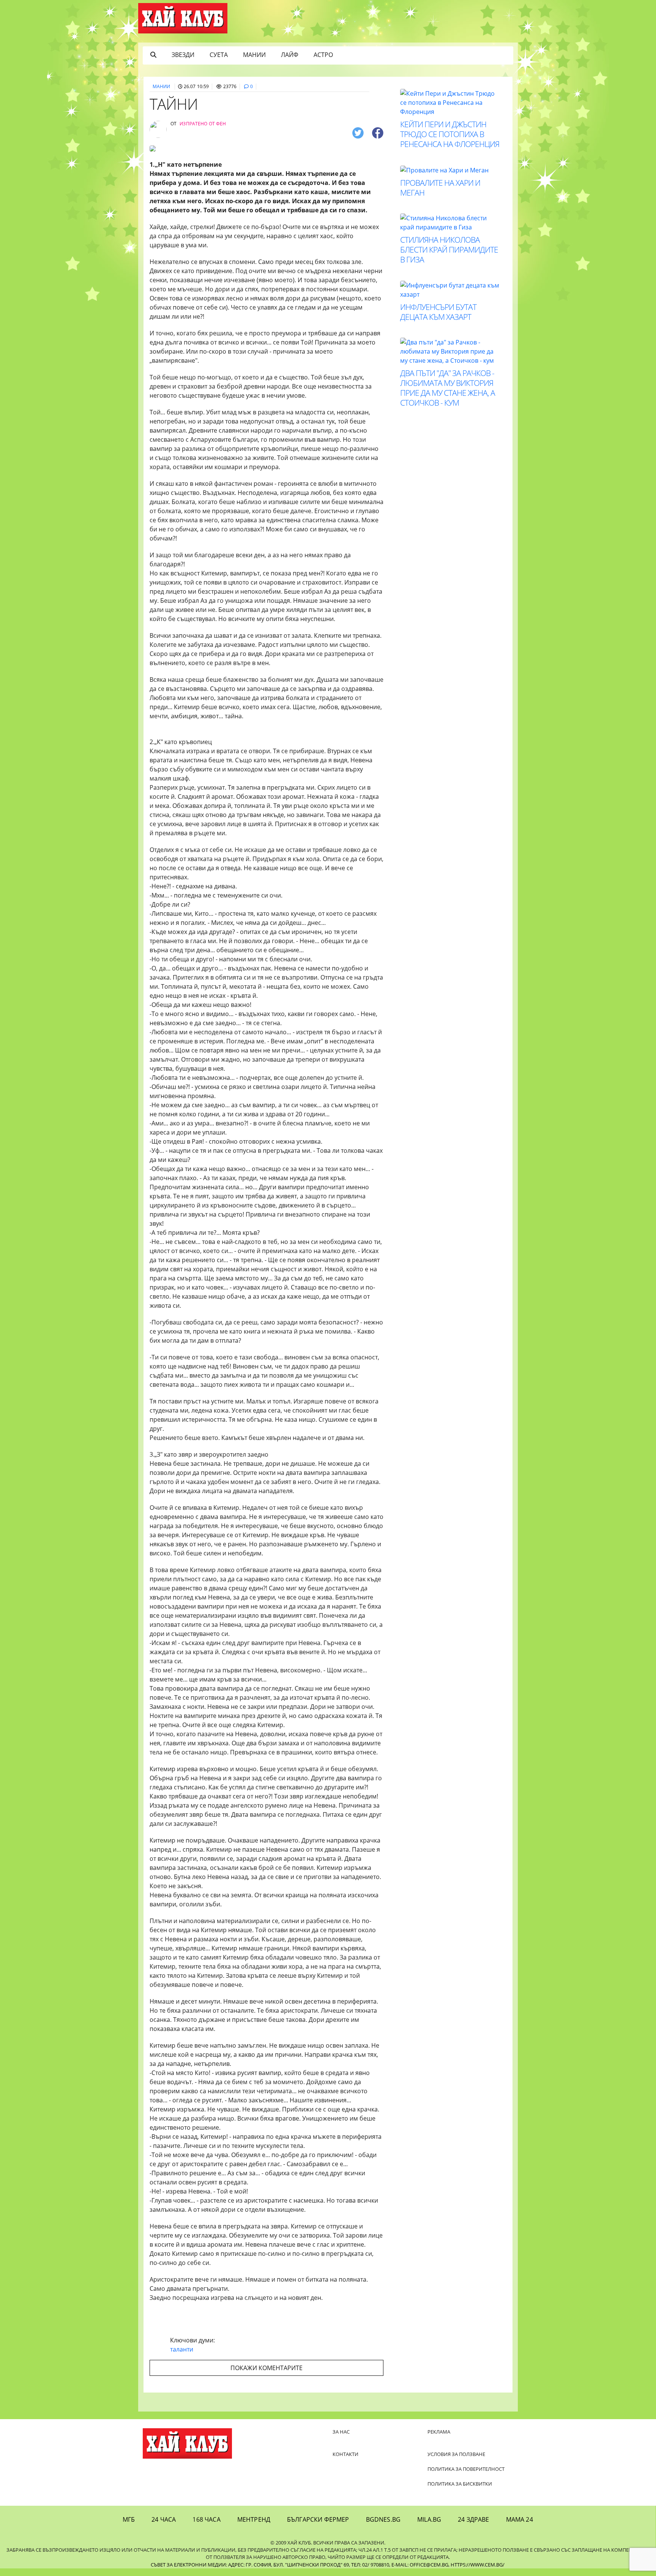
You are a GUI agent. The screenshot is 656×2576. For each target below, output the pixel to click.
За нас (341, 2432)
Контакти (345, 2454)
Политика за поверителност (466, 2469)
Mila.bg (429, 2519)
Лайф (290, 55)
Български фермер (318, 2519)
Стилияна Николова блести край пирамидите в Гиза (449, 250)
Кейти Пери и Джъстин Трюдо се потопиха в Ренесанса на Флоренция (450, 134)
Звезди (183, 55)
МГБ (129, 2519)
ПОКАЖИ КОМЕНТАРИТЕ (266, 2368)
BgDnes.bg (383, 2519)
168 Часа (206, 2519)
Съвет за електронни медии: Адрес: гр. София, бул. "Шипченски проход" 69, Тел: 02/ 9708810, (270, 2565)
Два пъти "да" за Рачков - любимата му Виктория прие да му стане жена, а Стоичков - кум (448, 388)
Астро (323, 55)
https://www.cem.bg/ (478, 2565)
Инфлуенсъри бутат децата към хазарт (438, 312)
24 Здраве (473, 2519)
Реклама (439, 2432)
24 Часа (164, 2519)
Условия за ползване (456, 2454)
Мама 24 (520, 2519)
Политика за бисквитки (460, 2484)
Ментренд (254, 2519)
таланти (182, 2349)
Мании (254, 55)
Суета (219, 55)
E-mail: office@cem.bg (420, 2565)
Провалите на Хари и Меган (440, 188)
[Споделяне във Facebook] (378, 132)
